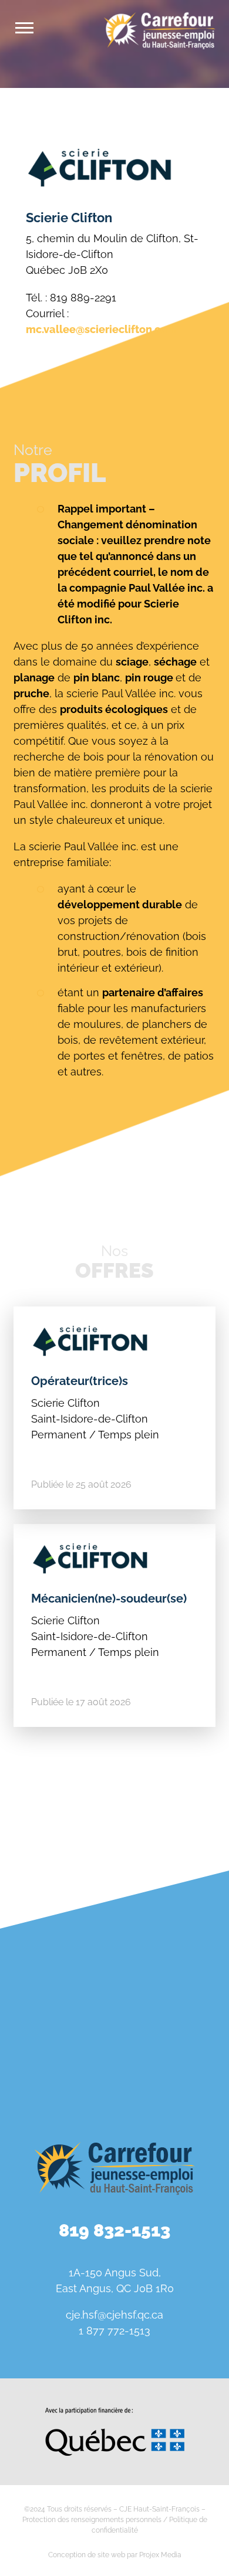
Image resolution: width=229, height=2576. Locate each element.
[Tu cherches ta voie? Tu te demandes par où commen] (173, 2068)
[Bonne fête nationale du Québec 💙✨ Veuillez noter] (56, 1932)
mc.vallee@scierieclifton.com (101, 329)
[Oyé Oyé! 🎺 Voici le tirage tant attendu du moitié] (56, 2000)
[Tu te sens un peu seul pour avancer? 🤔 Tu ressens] (56, 2068)
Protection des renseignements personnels (92, 2520)
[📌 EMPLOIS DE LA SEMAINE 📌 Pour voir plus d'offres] (173, 1932)
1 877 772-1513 (114, 2331)
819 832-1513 (114, 2230)
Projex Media (160, 2555)
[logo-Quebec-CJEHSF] (115, 2412)
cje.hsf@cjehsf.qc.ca (114, 2315)
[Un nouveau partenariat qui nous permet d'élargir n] (173, 2000)
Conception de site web (87, 2555)
